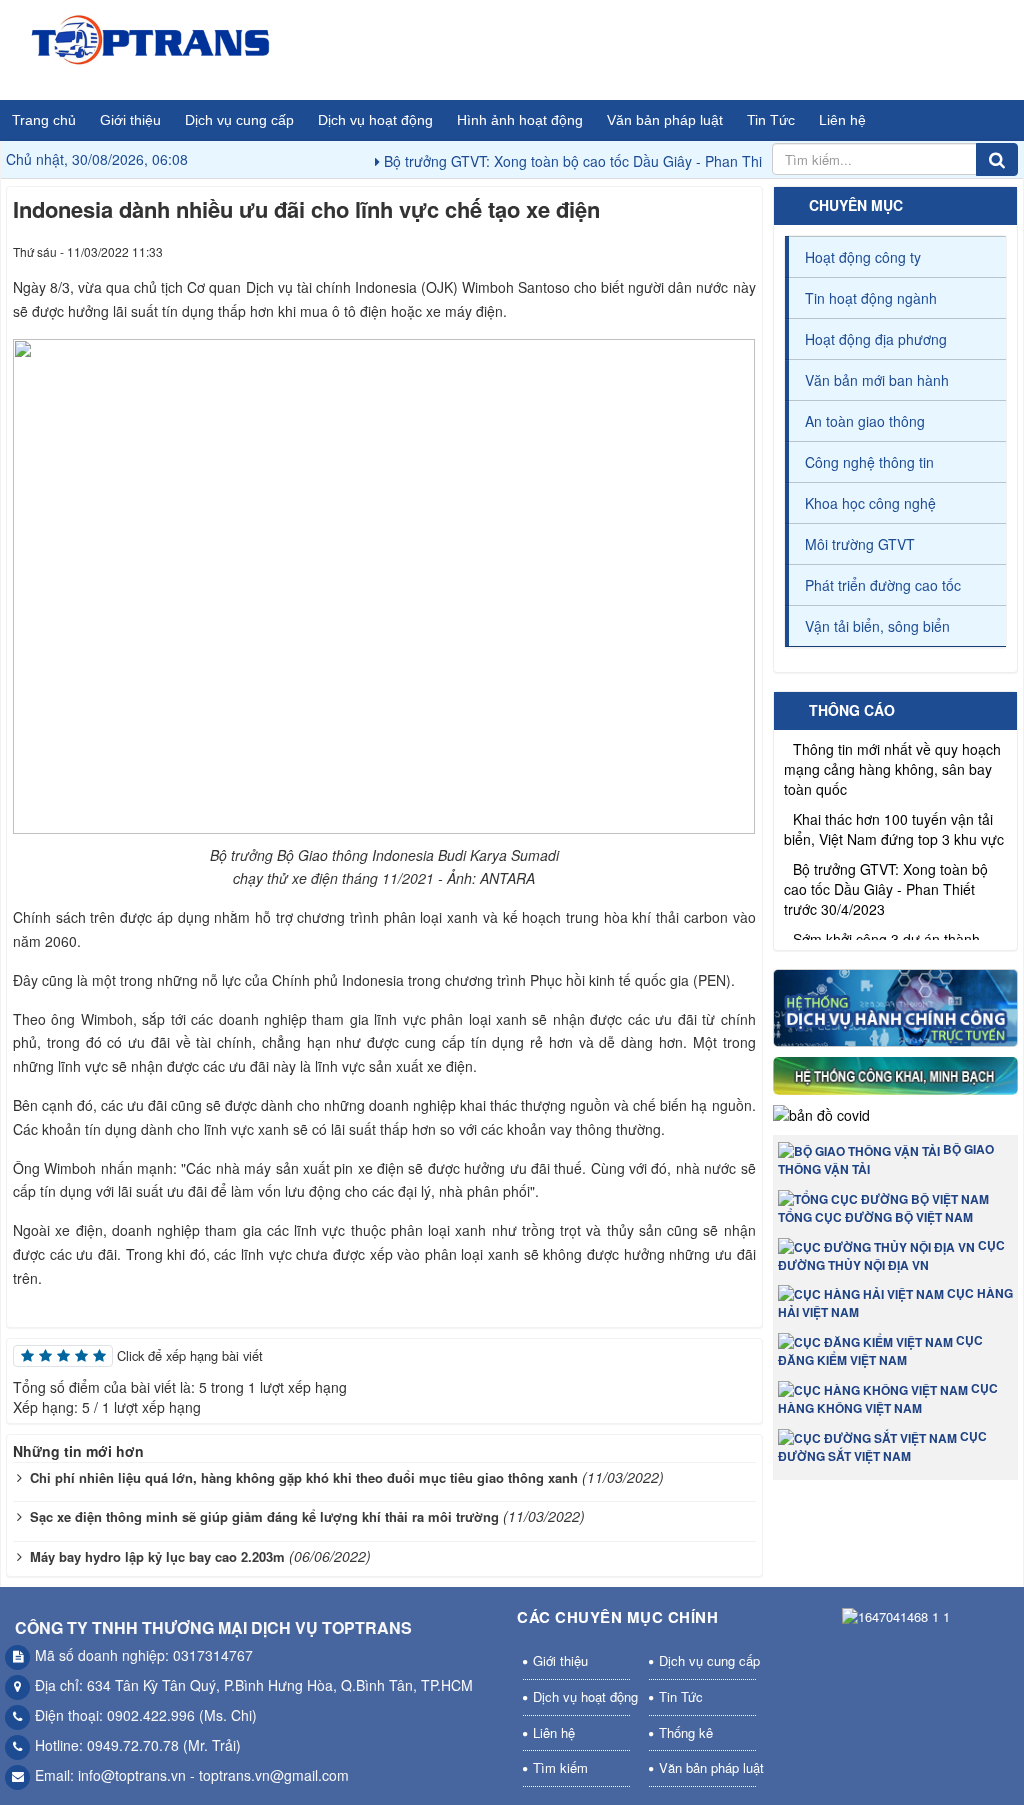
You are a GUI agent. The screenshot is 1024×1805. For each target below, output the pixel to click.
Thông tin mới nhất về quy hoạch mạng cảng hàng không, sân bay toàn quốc (892, 754)
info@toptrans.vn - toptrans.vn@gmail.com (213, 1775)
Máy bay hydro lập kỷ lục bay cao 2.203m (157, 1556)
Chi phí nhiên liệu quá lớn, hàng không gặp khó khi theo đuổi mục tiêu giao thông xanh (304, 1477)
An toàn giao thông (865, 421)
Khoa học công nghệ (870, 503)
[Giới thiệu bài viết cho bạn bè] (668, 251)
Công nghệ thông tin (869, 462)
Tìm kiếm (560, 1767)
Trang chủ (44, 120)
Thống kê (686, 1732)
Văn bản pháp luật (665, 120)
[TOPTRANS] (151, 48)
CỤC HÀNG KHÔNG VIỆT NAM (888, 1398)
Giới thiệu (130, 120)
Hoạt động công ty (863, 257)
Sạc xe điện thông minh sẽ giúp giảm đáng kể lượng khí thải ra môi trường (264, 1516)
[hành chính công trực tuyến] (896, 1010)
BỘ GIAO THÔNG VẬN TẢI (886, 1159)
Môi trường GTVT (860, 544)
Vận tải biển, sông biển (877, 626)
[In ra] (705, 251)
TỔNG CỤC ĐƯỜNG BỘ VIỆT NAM (875, 1217)
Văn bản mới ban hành (877, 380)
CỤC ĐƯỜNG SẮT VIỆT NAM (882, 1446)
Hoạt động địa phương (876, 339)
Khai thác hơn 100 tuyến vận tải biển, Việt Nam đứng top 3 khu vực (894, 814)
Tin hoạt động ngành (871, 298)
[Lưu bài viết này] (740, 251)
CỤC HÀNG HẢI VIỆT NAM (895, 1303)
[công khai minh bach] (896, 1079)
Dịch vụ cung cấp (239, 120)
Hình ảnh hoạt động (520, 120)
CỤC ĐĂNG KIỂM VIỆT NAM (880, 1350)
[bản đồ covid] (821, 1118)
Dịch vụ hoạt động (375, 120)
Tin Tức (771, 120)
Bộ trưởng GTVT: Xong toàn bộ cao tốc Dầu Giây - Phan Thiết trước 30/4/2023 (599, 161)
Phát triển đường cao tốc (883, 585)
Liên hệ (842, 120)
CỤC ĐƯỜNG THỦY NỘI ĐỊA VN (891, 1255)
